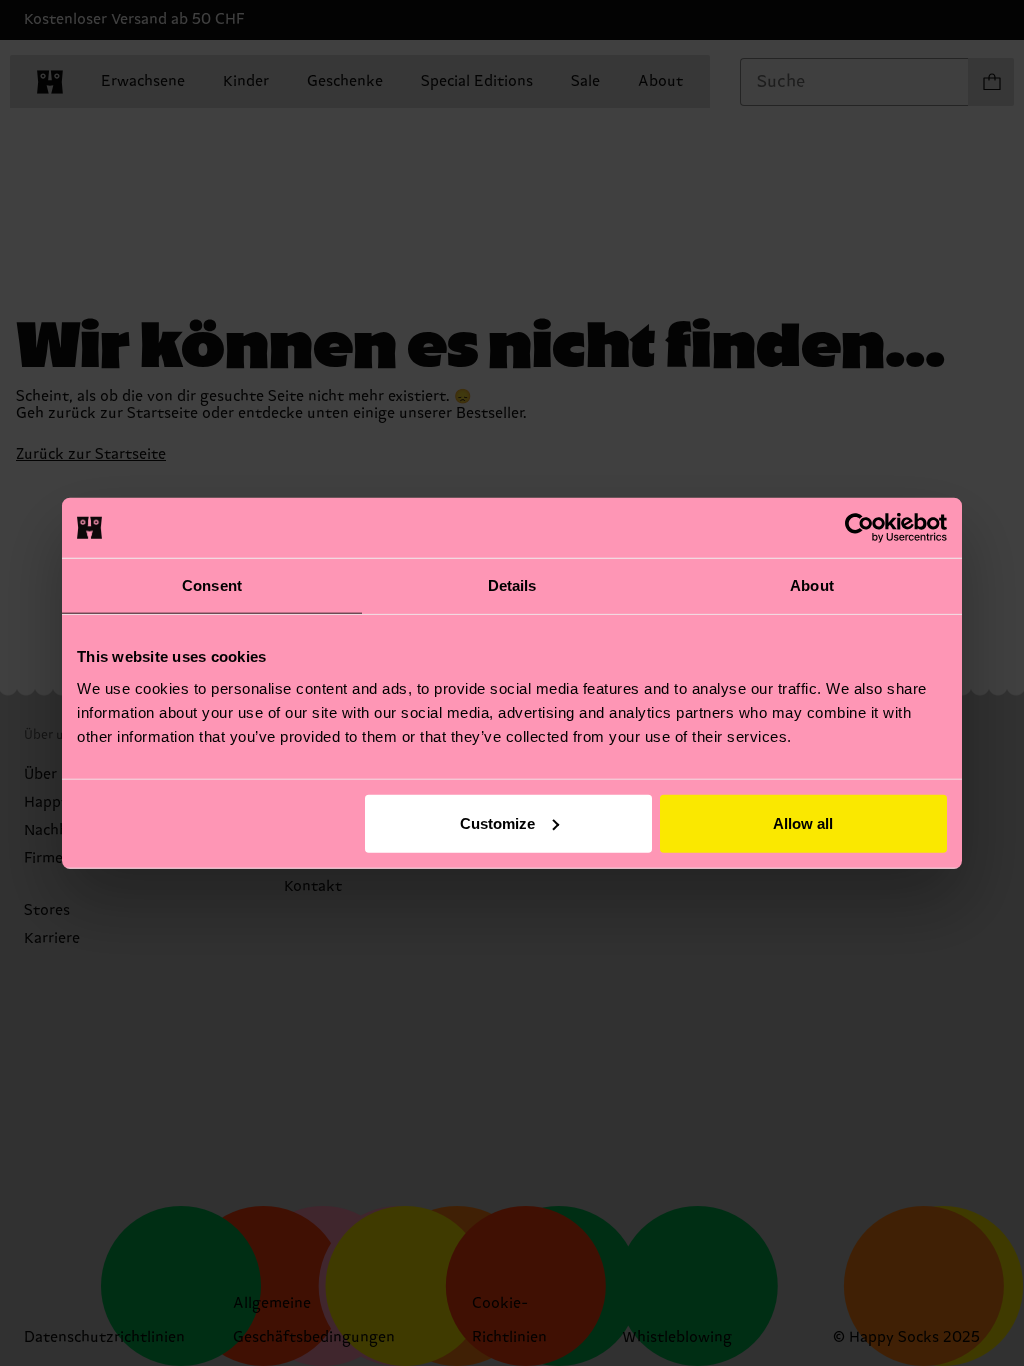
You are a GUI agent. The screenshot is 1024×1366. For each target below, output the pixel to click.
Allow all (803, 822)
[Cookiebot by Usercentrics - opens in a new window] (859, 528)
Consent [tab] (212, 585)
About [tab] (812, 585)
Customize (497, 822)
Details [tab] (512, 585)
